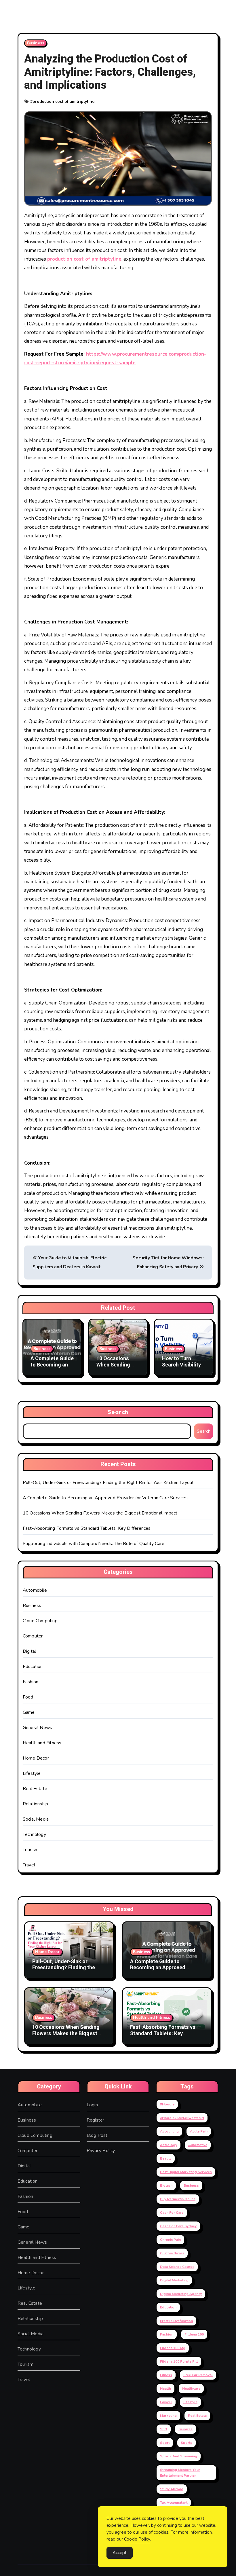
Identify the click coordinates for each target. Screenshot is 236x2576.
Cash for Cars (172, 2213)
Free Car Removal (198, 2375)
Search (118, 1412)
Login (92, 2105)
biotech (166, 2185)
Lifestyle (32, 1773)
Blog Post (97, 2135)
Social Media (36, 1819)
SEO (164, 2429)
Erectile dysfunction (176, 2321)
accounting (169, 2131)
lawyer (166, 2402)
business (191, 2185)
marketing (168, 2416)
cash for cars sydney (178, 2226)
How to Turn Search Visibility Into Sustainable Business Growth (182, 1368)
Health (165, 2389)
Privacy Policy (101, 2151)
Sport (165, 2443)
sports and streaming (179, 2456)
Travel (29, 1865)
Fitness (166, 2375)
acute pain (199, 2131)
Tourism (31, 1850)
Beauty (166, 2158)
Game (29, 1712)
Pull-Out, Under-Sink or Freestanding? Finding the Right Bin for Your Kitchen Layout (108, 1483)
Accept (120, 2553)
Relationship (35, 1804)
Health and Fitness (42, 1743)
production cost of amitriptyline (63, 102)
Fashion (31, 1682)
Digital (29, 1651)
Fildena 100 (194, 2334)
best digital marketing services (186, 2172)
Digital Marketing (174, 2280)
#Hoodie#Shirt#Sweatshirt (182, 2118)
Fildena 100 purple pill (179, 2361)
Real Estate (35, 1789)
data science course (177, 2267)
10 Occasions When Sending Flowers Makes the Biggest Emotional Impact (100, 1513)
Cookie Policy (137, 2539)
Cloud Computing (40, 1621)
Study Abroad (172, 2489)
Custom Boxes (172, 2253)
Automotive (198, 2145)
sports (186, 2443)
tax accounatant (174, 2503)
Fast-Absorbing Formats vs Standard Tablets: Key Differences (87, 1528)
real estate (197, 2416)
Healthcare (191, 2389)
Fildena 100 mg (173, 2348)
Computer (33, 1636)
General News (37, 1728)
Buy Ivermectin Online (178, 2199)
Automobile (35, 1590)
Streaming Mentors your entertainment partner (180, 2473)
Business (36, 43)
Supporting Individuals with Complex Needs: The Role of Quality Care (94, 1544)
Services (185, 2429)
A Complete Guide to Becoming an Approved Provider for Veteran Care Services (105, 1498)
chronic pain (170, 2240)
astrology (169, 2145)
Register (96, 2120)
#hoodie (167, 2104)
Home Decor (36, 1758)
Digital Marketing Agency (181, 2294)
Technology (34, 1834)
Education (33, 1667)
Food (28, 1697)
